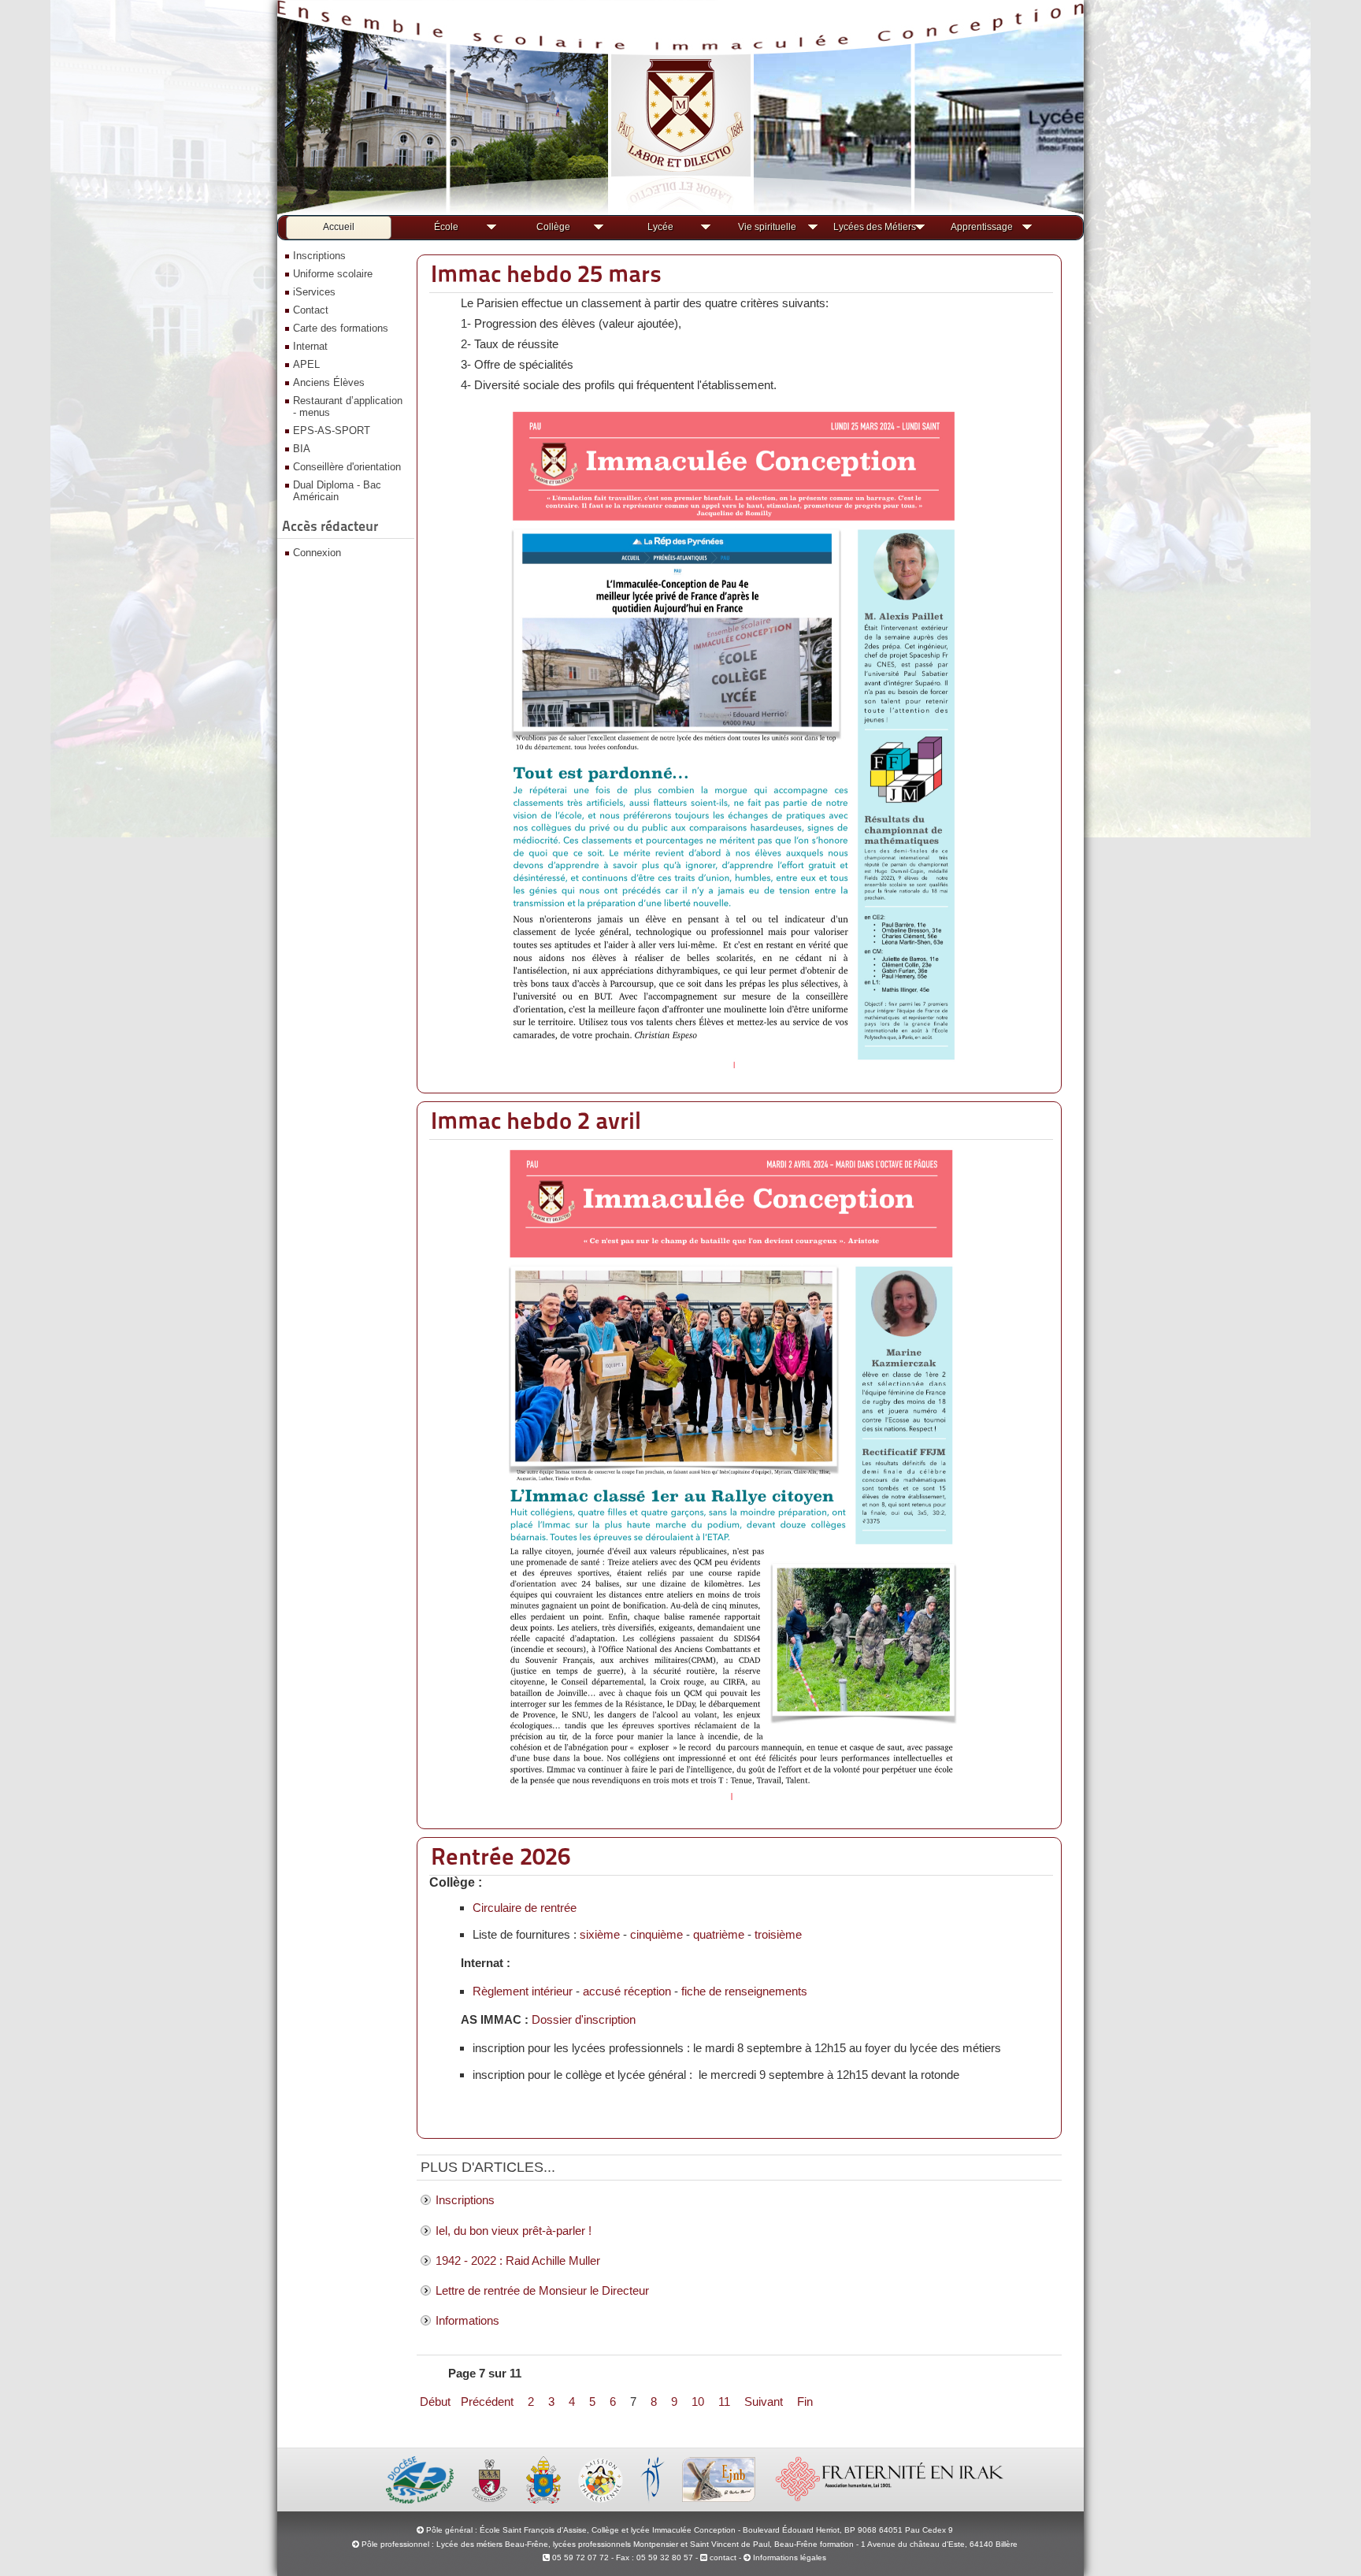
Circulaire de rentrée (525, 1908)
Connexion (317, 553)
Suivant (764, 2402)
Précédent (487, 2402)
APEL (306, 364)
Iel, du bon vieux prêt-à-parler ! (514, 2231)
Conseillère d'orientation (347, 467)
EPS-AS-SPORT (332, 431)
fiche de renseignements (744, 1991)
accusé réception (627, 1991)
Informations (467, 2320)
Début (435, 2402)
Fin (805, 2402)
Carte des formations (341, 328)
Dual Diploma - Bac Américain (337, 491)
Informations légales (790, 2557)
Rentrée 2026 (501, 1856)
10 (698, 2402)
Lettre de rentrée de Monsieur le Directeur (542, 2290)
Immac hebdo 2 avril (536, 1120)
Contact (311, 310)
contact (722, 2557)
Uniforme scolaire (333, 274)
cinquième (656, 1934)
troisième (778, 1934)
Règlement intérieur (523, 1991)
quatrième (719, 1934)
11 (724, 2402)
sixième (600, 1934)
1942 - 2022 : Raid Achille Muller (518, 2260)
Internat (310, 346)
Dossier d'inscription (584, 2019)
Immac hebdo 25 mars (546, 273)
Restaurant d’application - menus (348, 406)
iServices (314, 292)
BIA (302, 449)
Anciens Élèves (329, 382)
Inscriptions (319, 256)
